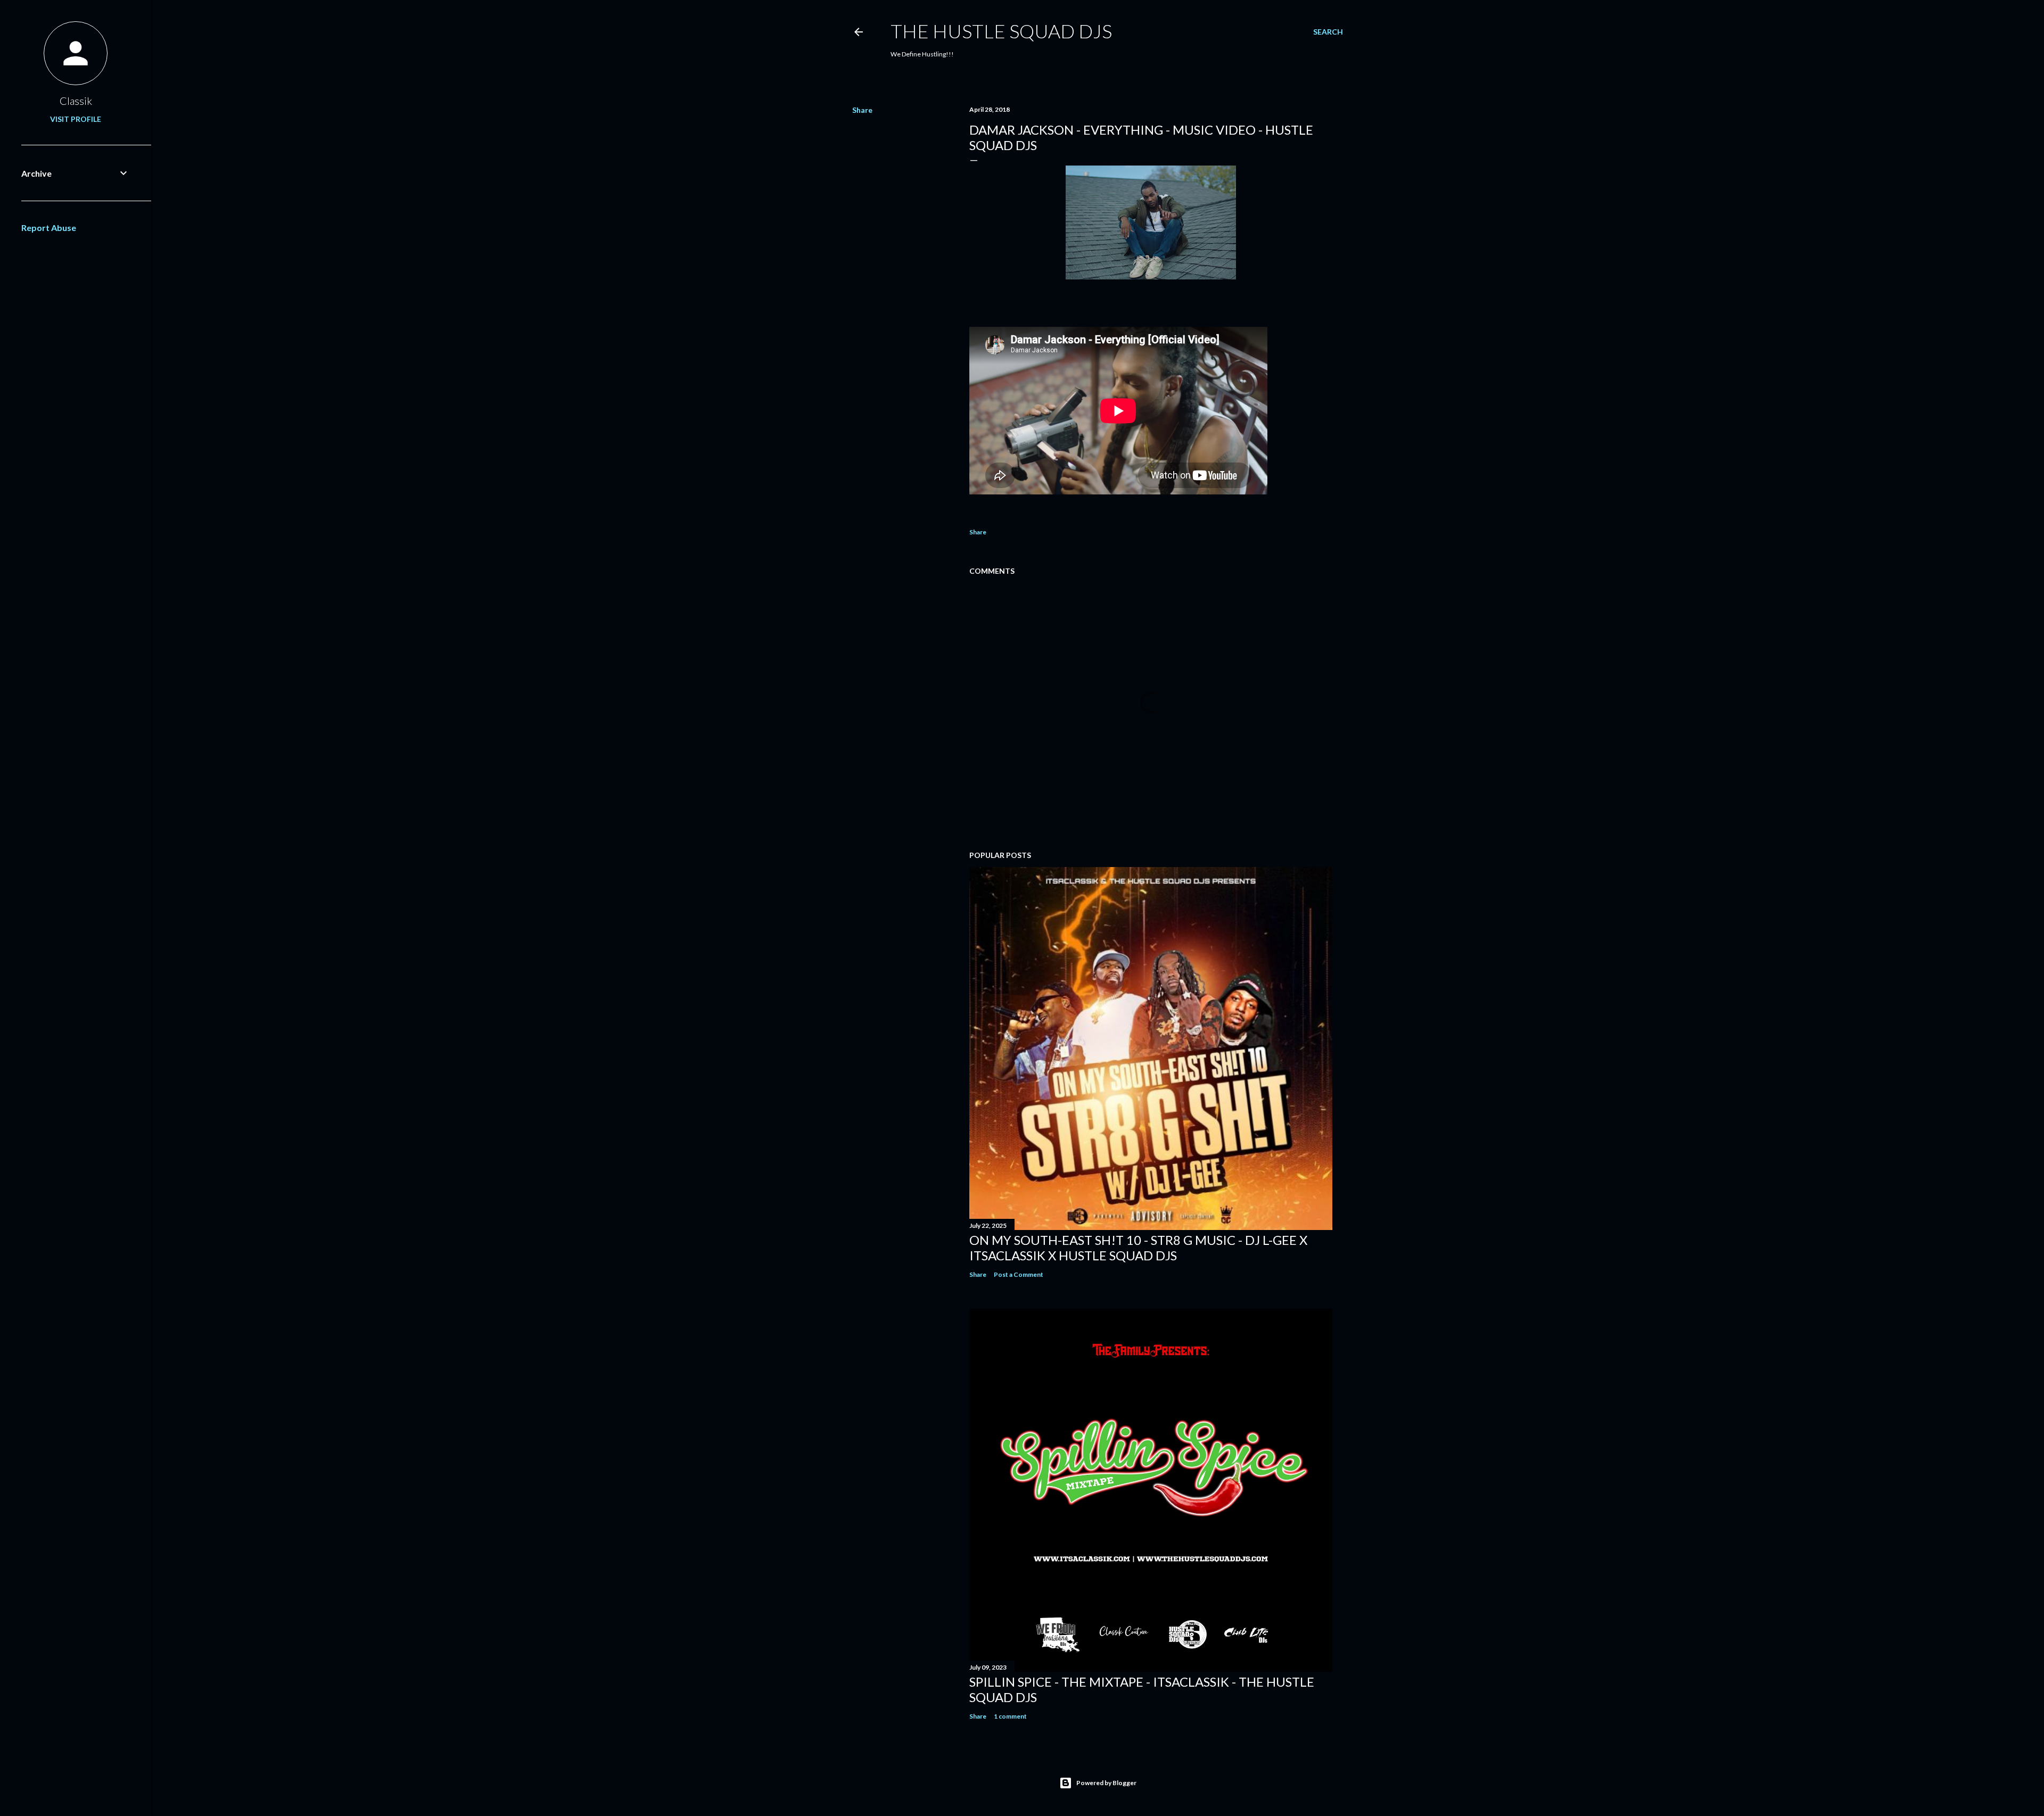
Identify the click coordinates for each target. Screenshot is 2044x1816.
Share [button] (862, 110)
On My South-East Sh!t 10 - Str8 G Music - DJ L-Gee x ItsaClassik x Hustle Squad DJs (1138, 1248)
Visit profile (76, 119)
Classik (76, 101)
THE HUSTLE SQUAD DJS (1001, 31)
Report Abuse (49, 228)
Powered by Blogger (1106, 1783)
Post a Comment (1019, 1274)
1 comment (1010, 1716)
